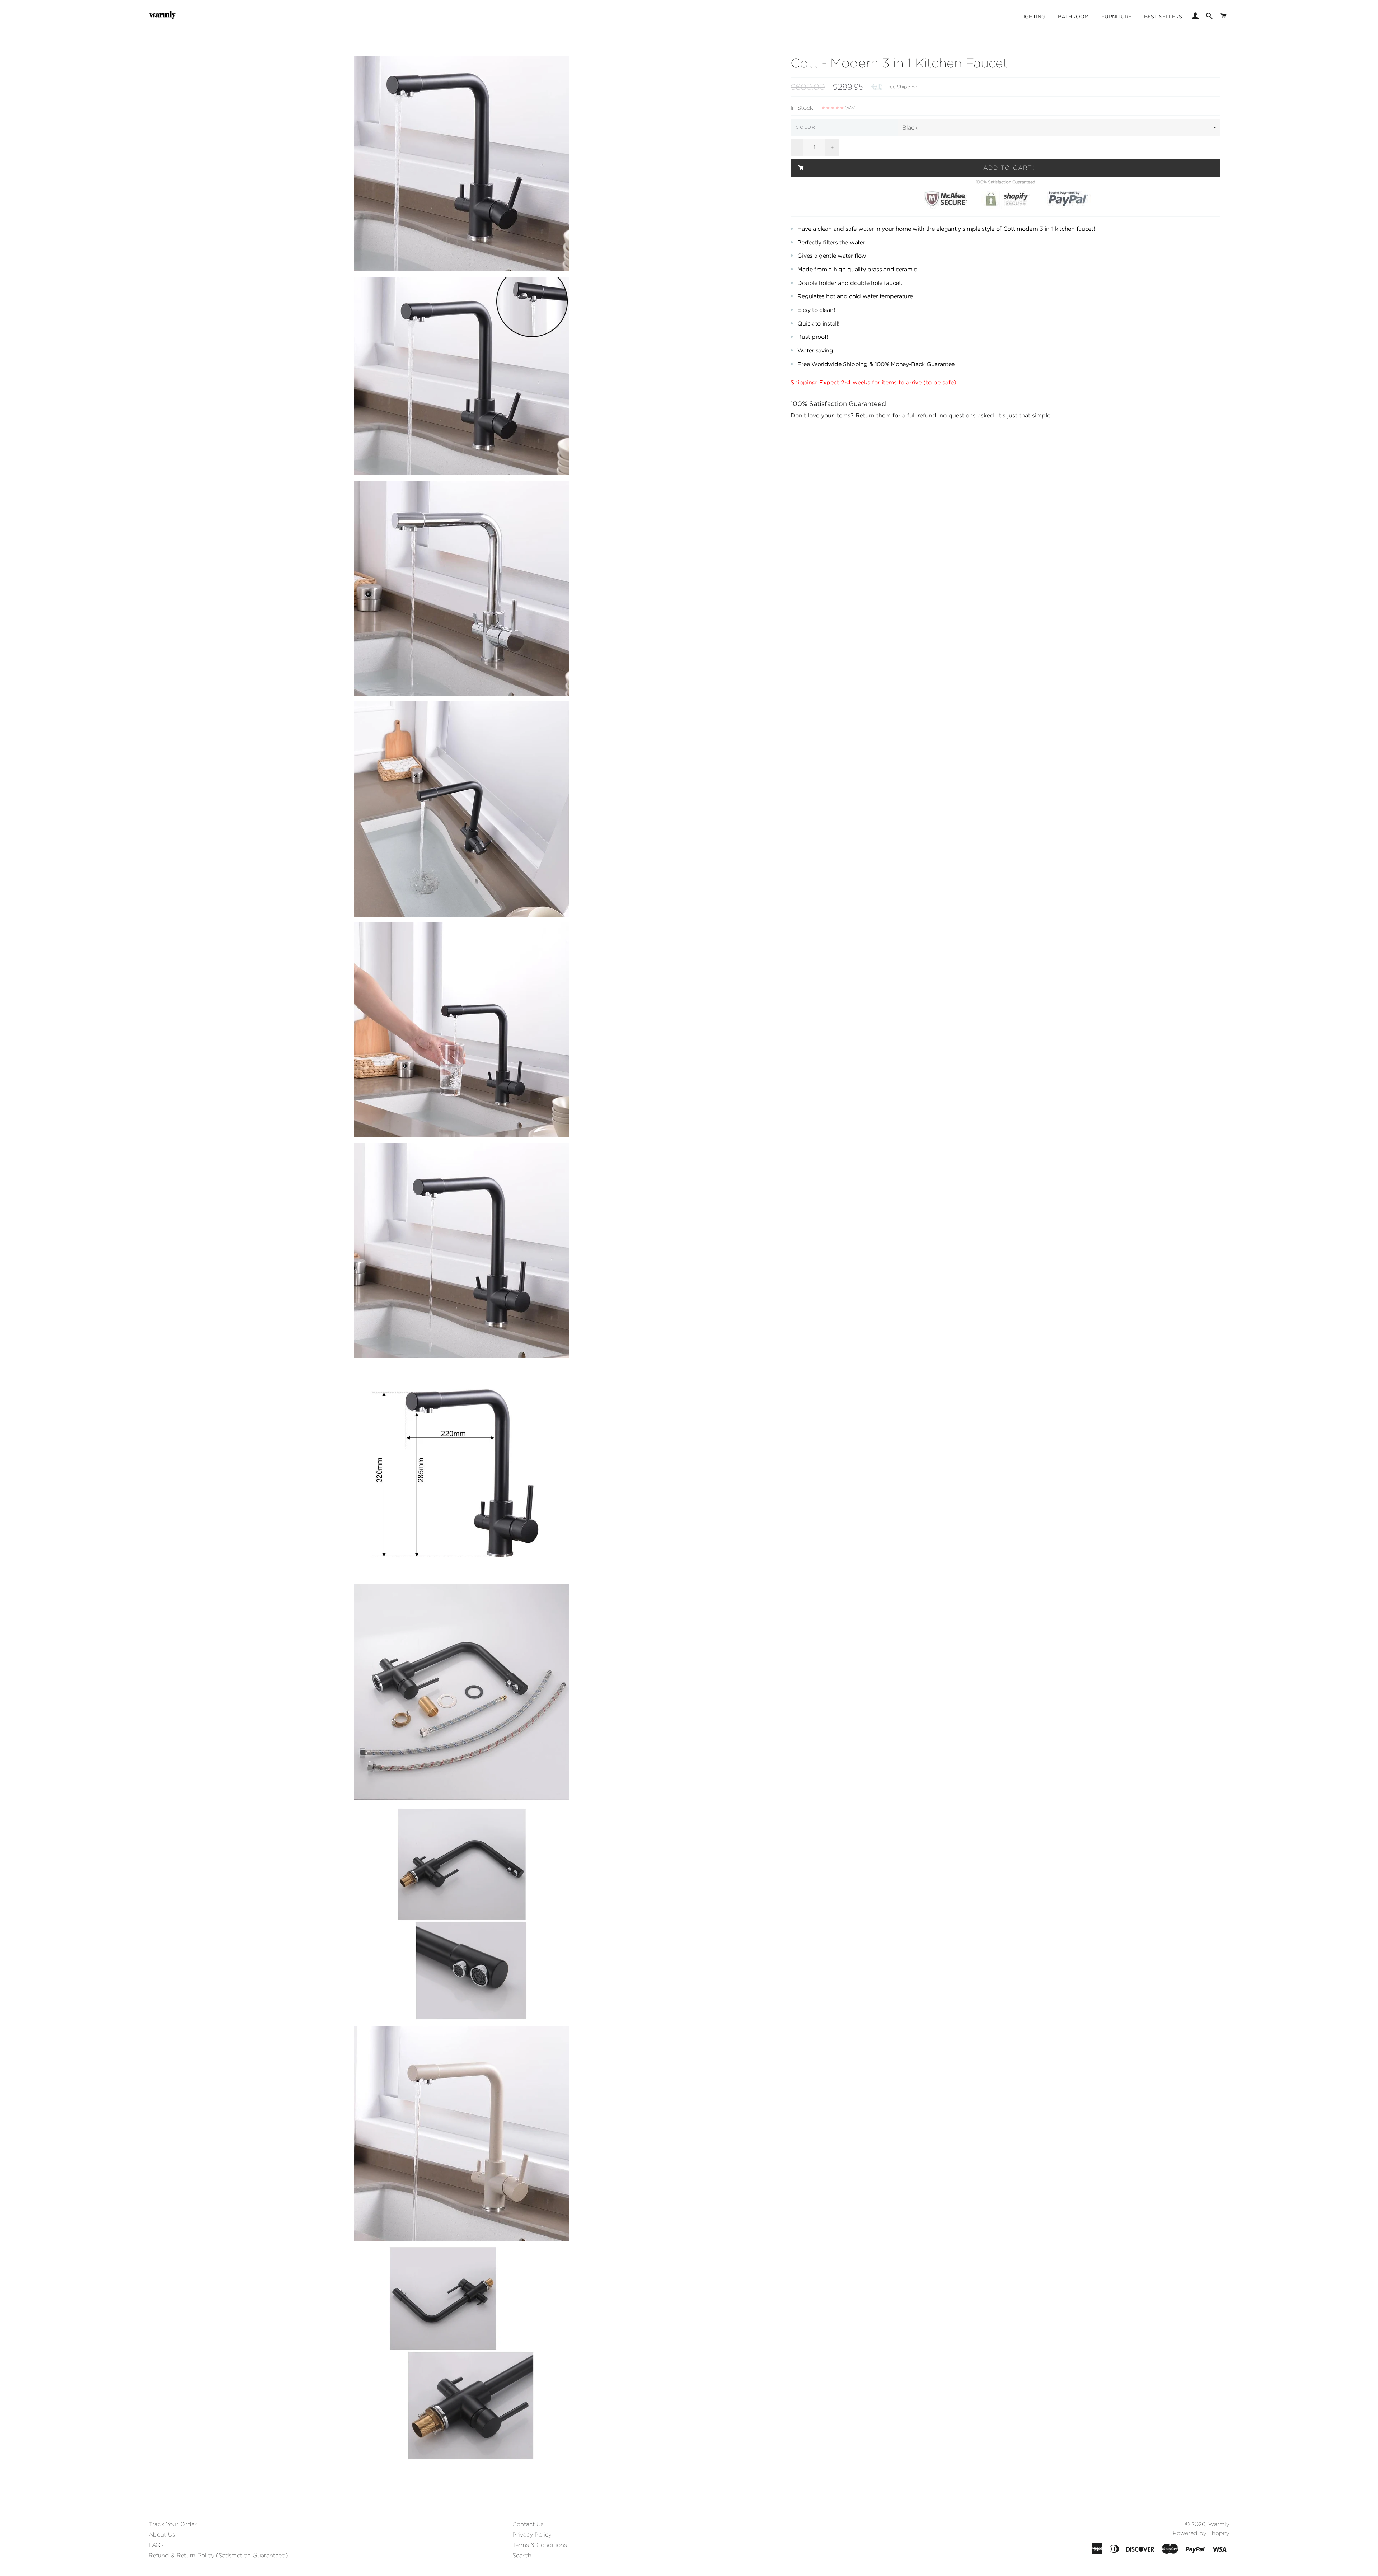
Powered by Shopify (1201, 2533)
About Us (162, 2535)
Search (522, 2555)
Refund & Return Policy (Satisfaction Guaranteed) (218, 2555)
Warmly (1219, 2524)
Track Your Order (173, 2524)
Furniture (1116, 17)
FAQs (156, 2545)
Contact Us (528, 2524)
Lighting (1033, 17)
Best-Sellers (1163, 17)
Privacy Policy (532, 2535)
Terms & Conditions (540, 2545)
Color (806, 127)
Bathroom (1073, 17)
